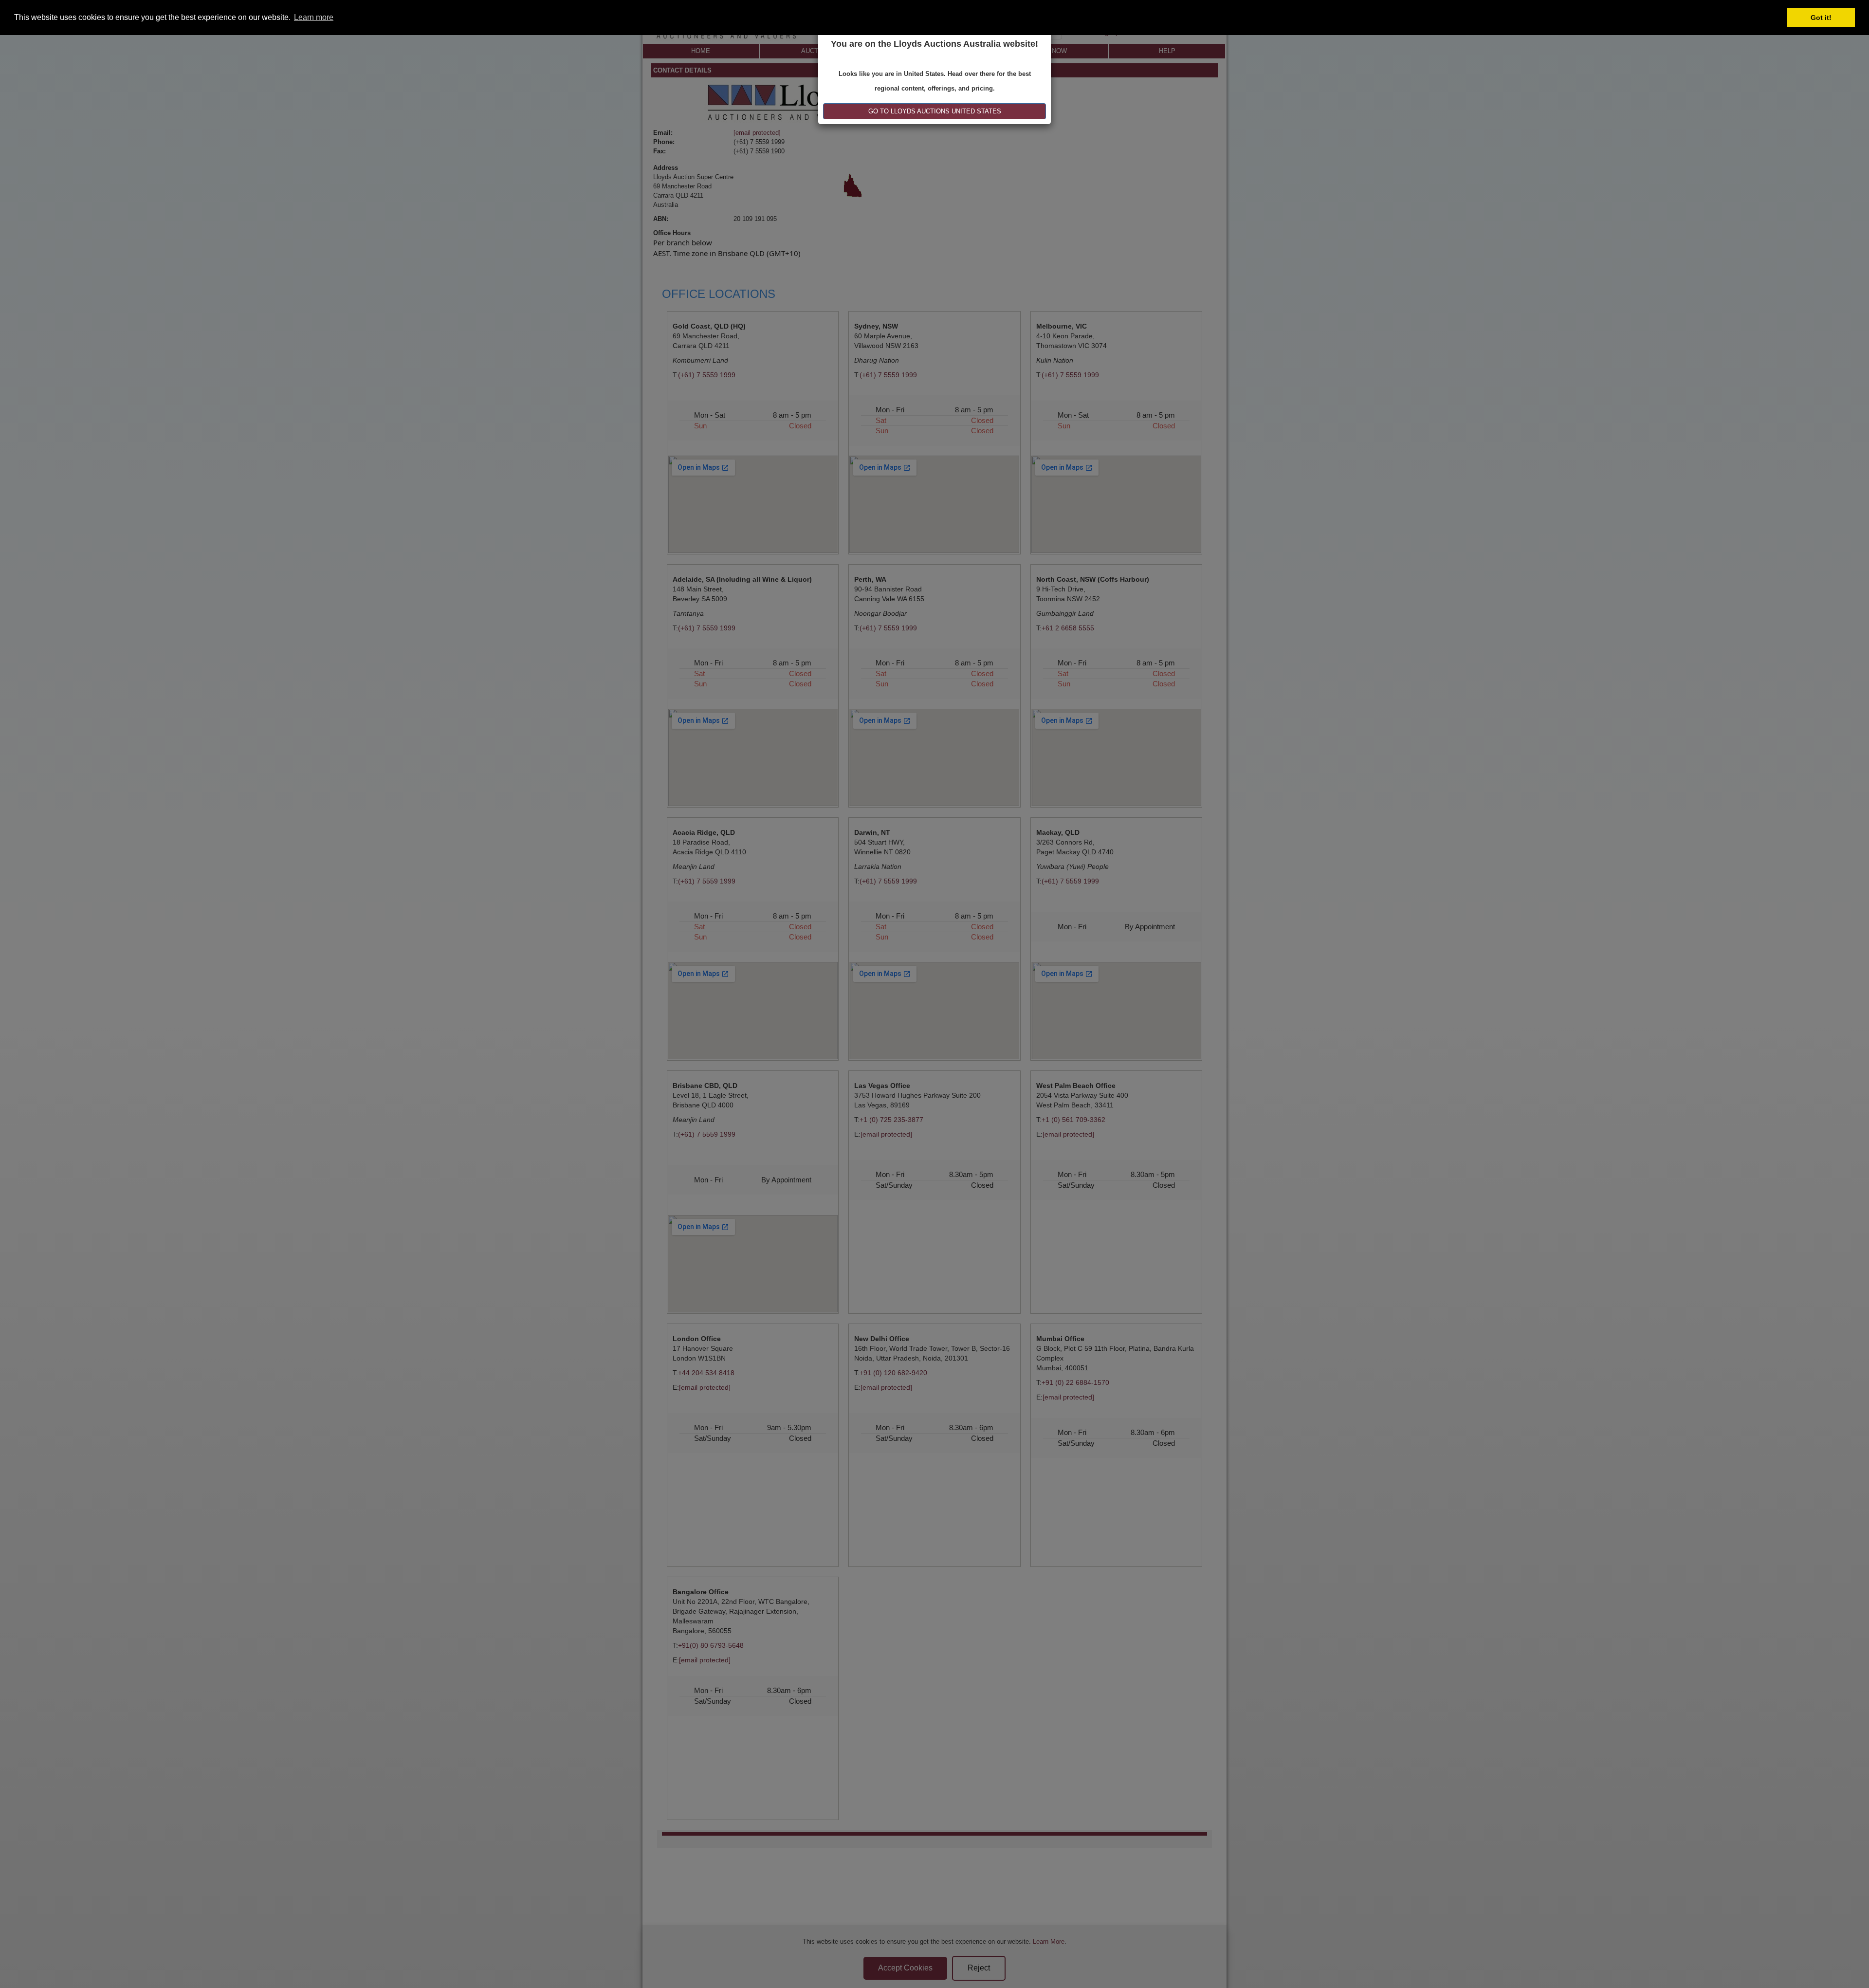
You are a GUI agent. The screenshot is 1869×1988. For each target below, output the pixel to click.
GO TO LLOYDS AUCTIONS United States (935, 111)
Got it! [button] (1821, 18)
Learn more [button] (314, 17)
